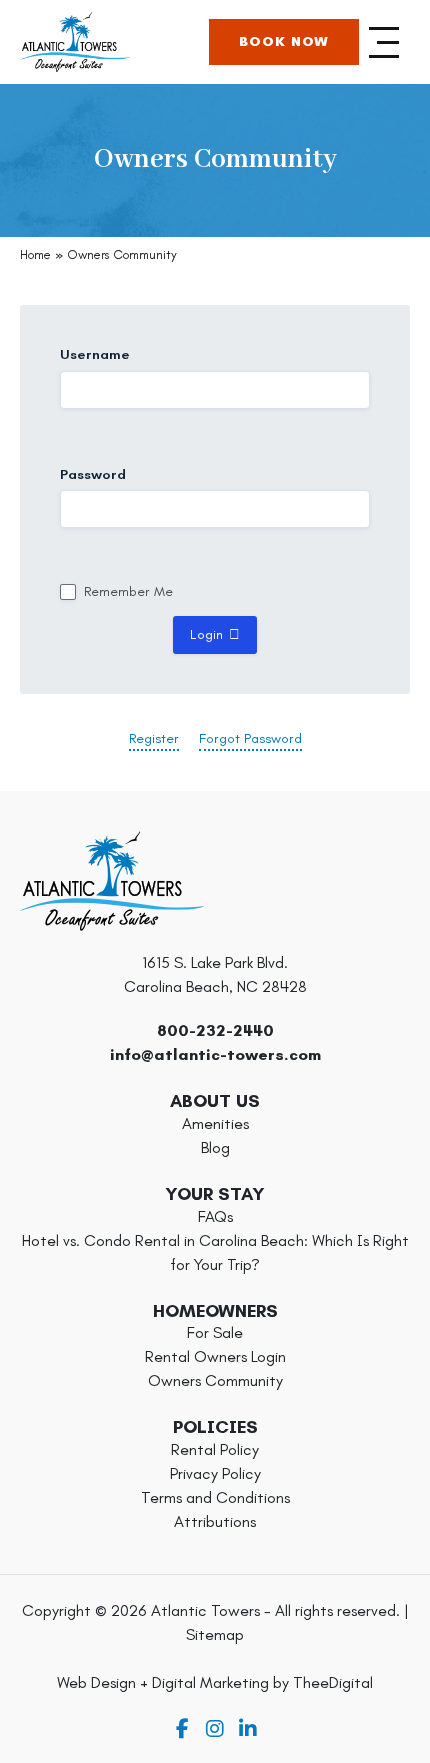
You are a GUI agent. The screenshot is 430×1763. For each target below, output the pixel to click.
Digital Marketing (210, 1682)
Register (154, 738)
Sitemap (215, 1634)
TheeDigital (333, 1682)
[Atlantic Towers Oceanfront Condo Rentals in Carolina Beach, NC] (75, 42)
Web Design (96, 1682)
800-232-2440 (215, 1030)
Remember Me (128, 592)
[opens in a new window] (182, 1729)
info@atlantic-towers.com (215, 1054)
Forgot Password (250, 738)
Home (35, 254)
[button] (384, 41)
